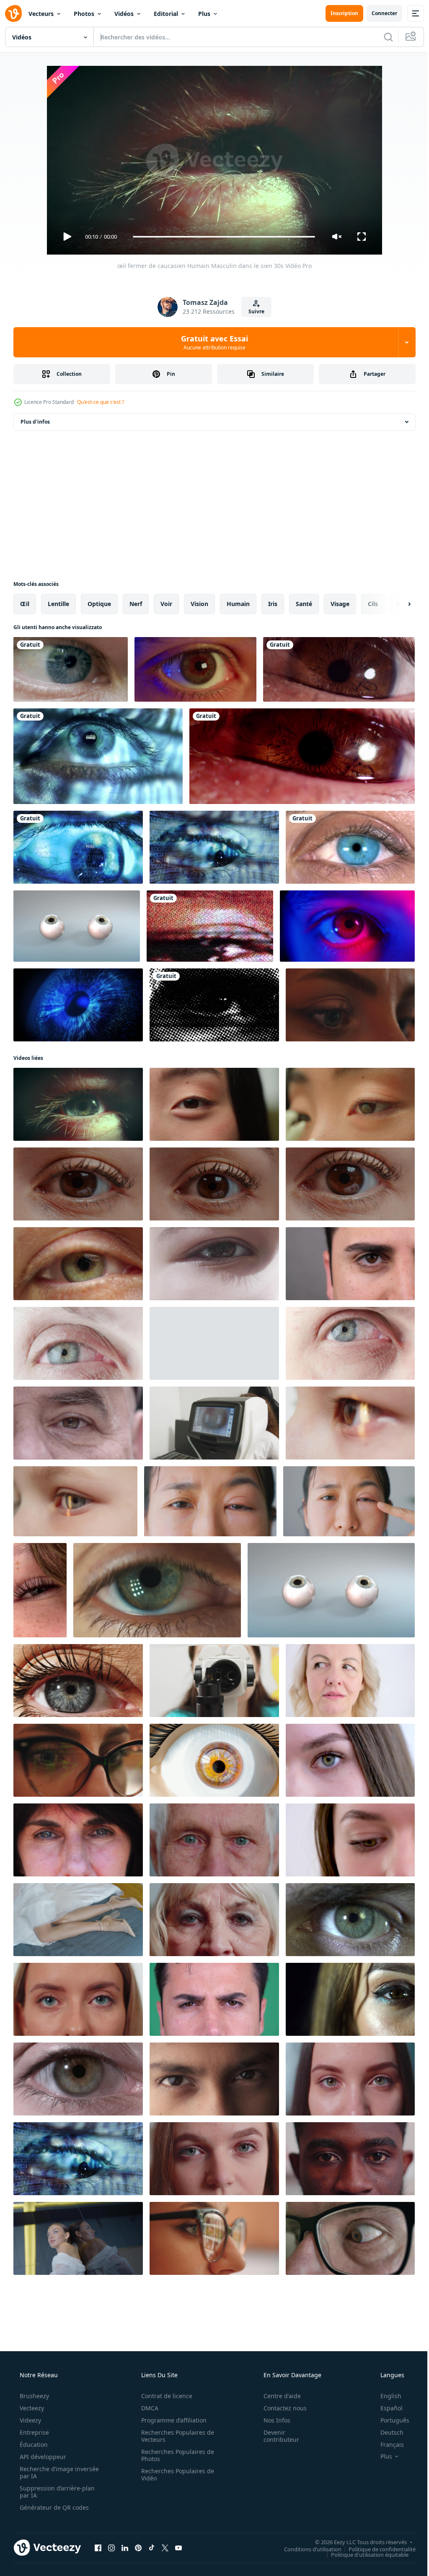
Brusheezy (34, 2396)
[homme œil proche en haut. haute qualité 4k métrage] (350, 1264)
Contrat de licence (164, 2396)
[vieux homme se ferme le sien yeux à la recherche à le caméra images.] (78, 1423)
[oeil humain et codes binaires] (98, 756)
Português (389, 2420)
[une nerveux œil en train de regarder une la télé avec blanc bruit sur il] (195, 669)
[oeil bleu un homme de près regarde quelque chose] (71, 669)
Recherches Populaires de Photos (175, 2455)
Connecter (378, 13)
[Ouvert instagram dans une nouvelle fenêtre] (111, 2547)
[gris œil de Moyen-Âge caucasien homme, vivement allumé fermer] (78, 1343)
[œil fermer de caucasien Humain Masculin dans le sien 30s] (78, 1104)
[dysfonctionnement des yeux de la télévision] (210, 926)
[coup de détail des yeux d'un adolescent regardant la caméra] (214, 2079)
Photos (84, 14)
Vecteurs (41, 14)
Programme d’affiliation (171, 2420)
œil (25, 604)
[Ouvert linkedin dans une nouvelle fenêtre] (125, 2547)
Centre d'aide (277, 2396)
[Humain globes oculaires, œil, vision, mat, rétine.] (77, 926)
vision (199, 604)
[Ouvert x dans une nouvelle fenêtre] (165, 2547)
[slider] (221, 237)
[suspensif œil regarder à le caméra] (347, 926)
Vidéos (124, 14)
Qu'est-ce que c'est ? (101, 402)
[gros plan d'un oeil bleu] (350, 847)
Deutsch (386, 2432)
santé (304, 604)
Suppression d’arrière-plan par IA (56, 2492)
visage (340, 604)
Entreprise (34, 2432)
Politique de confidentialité (376, 2549)
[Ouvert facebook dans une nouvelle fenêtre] (98, 2547)
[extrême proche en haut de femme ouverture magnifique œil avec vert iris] (78, 1264)
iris (273, 604)
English (385, 2396)
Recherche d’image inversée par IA (46, 2472)
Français (387, 2445)
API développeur (42, 2457)
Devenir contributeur (276, 2436)
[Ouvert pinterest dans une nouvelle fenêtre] (138, 2547)
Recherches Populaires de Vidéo (175, 2475)
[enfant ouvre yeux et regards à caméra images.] (214, 1264)
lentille (58, 604)
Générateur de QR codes (53, 2507)
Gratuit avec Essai (212, 342)
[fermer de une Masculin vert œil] (350, 1920)
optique (99, 604)
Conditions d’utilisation (306, 2549)
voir (166, 604)
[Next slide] (396, 604)
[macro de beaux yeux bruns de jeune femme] (350, 1999)
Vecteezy (31, 2408)
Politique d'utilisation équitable (363, 2554)
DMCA (147, 2408)
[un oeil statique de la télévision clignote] (214, 1005)
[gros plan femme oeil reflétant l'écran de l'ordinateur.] (350, 1005)
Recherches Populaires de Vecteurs (175, 2436)
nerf (136, 604)
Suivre (253, 311)
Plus (204, 14)
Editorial (166, 14)
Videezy (30, 2420)
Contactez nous (280, 2408)
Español (386, 2408)
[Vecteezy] (13, 13)
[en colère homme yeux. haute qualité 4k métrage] (214, 1999)
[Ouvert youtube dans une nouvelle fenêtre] (178, 2547)
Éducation (33, 2445)
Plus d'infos (35, 422)
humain (238, 604)
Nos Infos (271, 2420)
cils (373, 604)
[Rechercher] (382, 37)
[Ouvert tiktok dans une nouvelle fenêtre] (152, 2547)
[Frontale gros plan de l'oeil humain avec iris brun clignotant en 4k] (339, 669)
